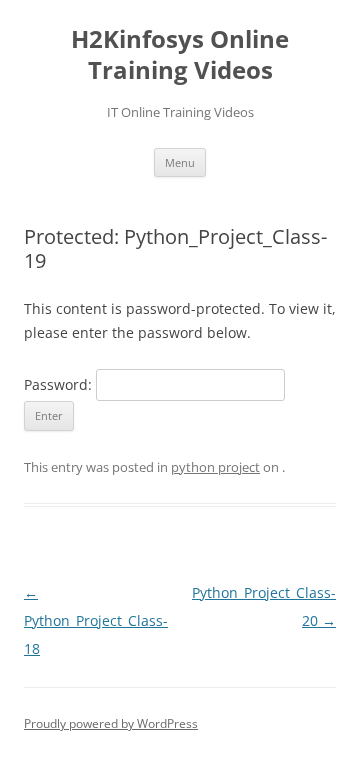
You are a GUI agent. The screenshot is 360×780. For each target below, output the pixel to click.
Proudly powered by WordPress (111, 723)
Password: (60, 384)
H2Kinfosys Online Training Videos (180, 55)
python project (215, 467)
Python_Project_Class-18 (96, 620)
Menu (180, 162)
